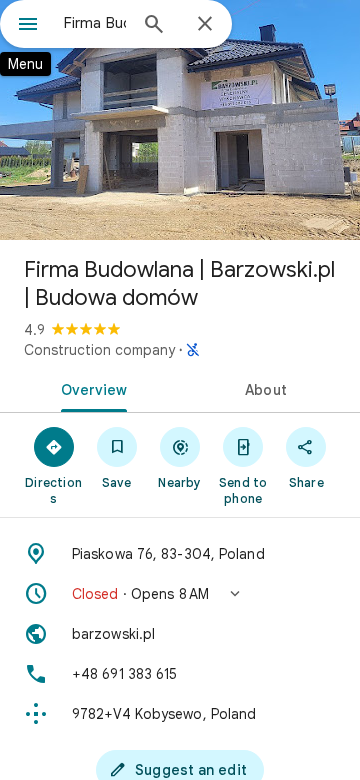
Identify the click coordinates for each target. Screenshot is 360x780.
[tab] (90, 388)
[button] (180, 594)
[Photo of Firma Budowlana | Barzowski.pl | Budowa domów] (180, 120)
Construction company (99, 350)
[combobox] (95, 23)
